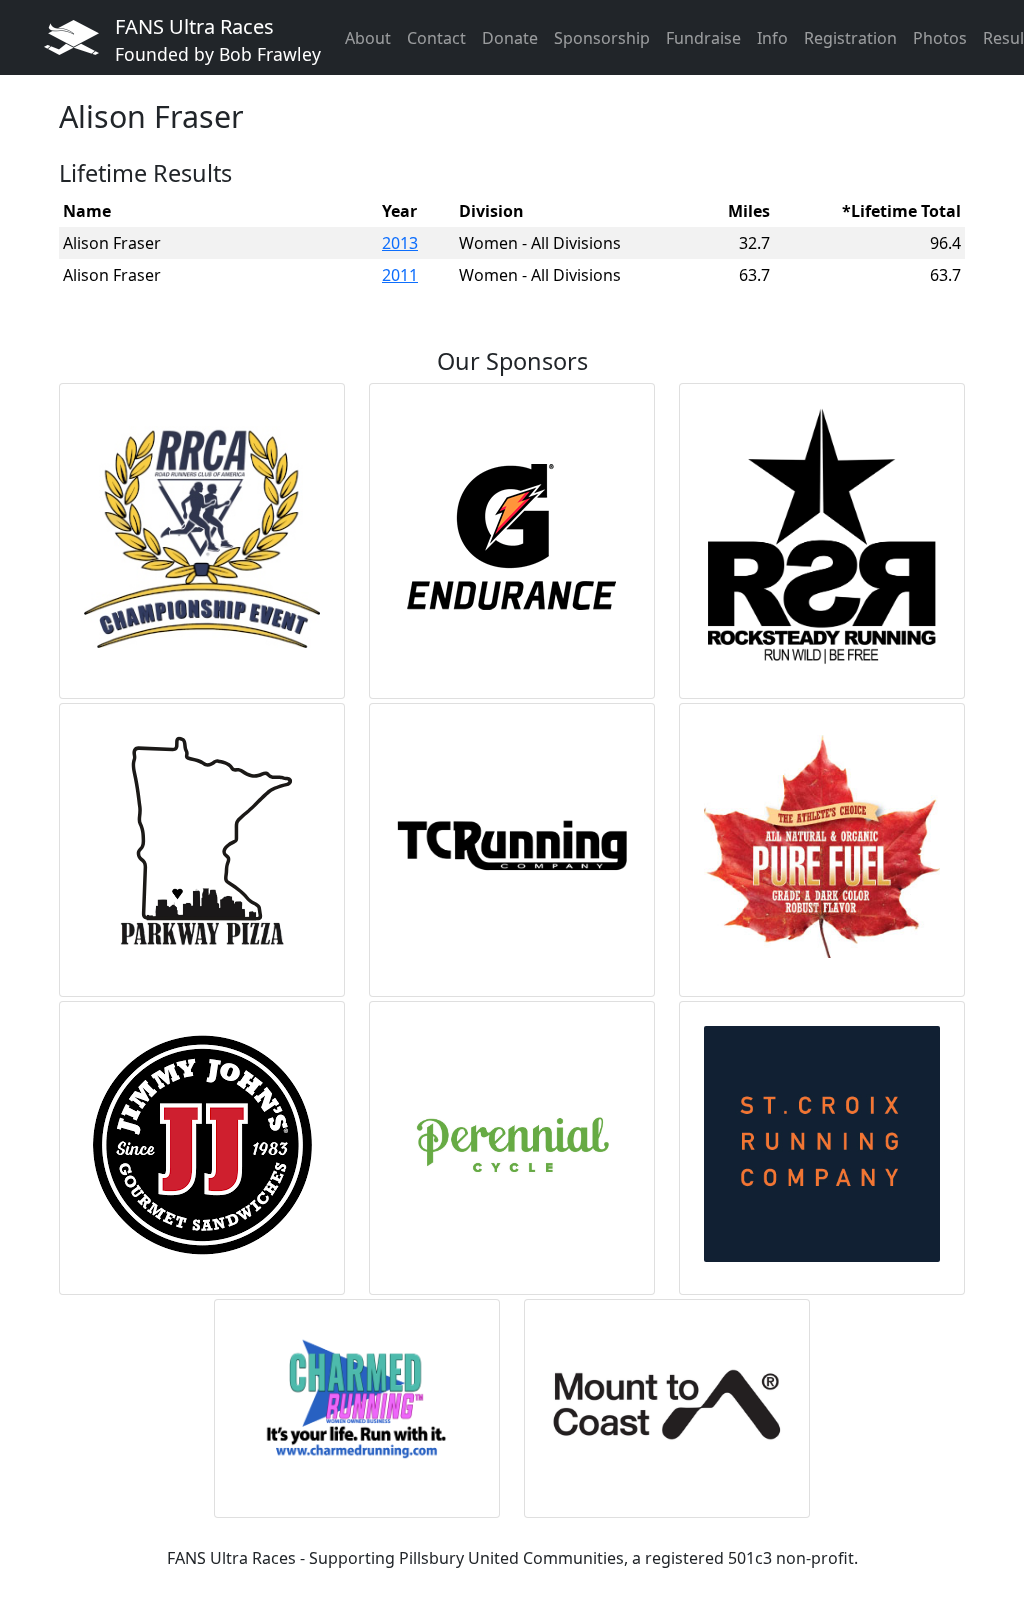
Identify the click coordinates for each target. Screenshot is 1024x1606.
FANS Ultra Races (218, 39)
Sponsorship (602, 38)
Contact (436, 38)
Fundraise (703, 38)
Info (772, 38)
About (368, 38)
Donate (510, 38)
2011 (400, 275)
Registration (850, 38)
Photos (940, 38)
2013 (400, 243)
